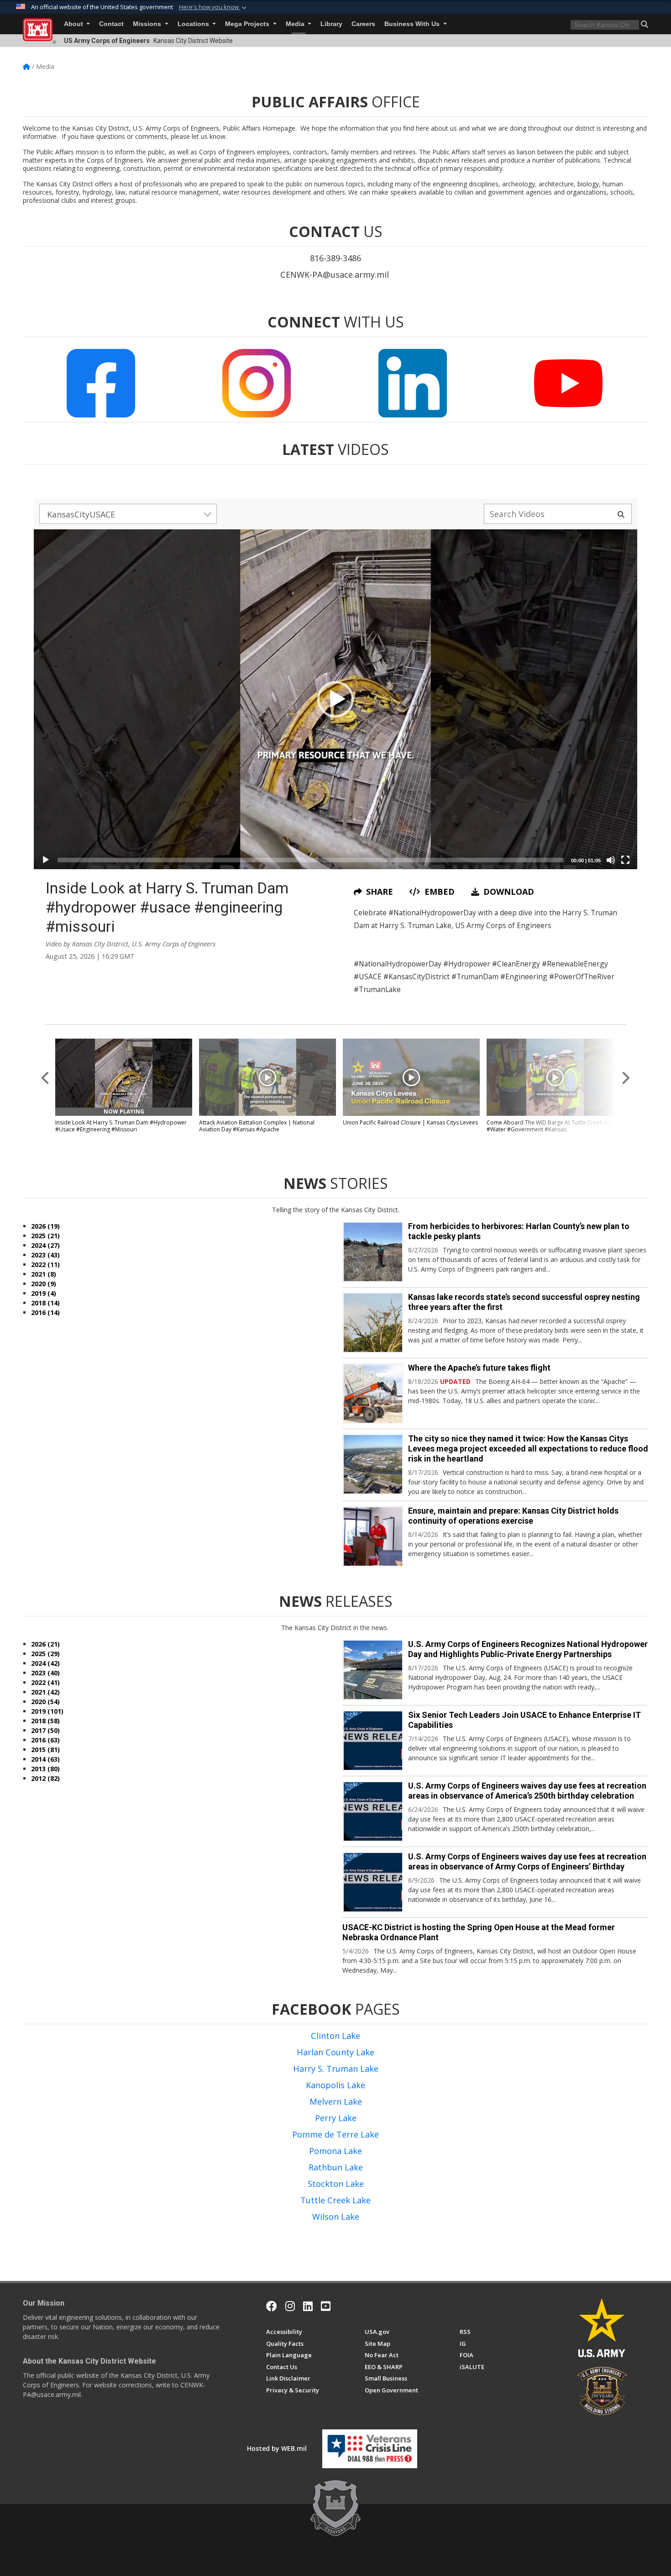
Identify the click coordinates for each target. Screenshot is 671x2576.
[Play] (46, 860)
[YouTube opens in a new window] (326, 2306)
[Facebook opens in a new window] (272, 2306)
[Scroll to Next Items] (625, 1077)
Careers (363, 24)
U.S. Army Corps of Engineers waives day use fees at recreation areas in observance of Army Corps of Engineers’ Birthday (527, 1861)
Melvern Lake (336, 2101)
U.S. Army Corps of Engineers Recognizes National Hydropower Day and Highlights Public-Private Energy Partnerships (528, 1649)
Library (331, 24)
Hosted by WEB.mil (277, 2448)
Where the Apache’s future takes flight (479, 1368)
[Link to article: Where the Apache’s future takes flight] (373, 1394)
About (74, 24)
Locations (194, 24)
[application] (335, 699)
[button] (214, 7)
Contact (111, 24)
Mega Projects (248, 24)
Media (296, 24)
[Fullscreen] (625, 860)
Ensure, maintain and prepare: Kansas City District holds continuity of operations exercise (513, 1516)
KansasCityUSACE (81, 514)
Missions (148, 24)
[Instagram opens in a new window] (290, 2306)
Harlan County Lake (335, 2052)
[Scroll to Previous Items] (46, 1077)
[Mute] (611, 860)
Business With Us (413, 24)
